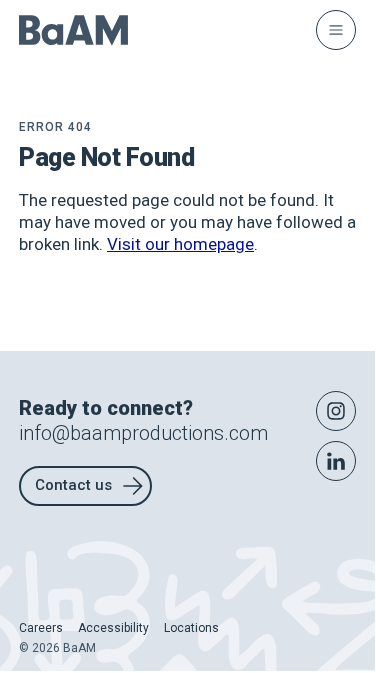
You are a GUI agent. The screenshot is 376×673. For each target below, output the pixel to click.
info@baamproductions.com (143, 433)
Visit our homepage (180, 244)
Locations (191, 628)
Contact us (73, 485)
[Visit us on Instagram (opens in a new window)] (336, 411)
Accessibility (113, 628)
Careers (41, 628)
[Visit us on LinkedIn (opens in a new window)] (336, 461)
